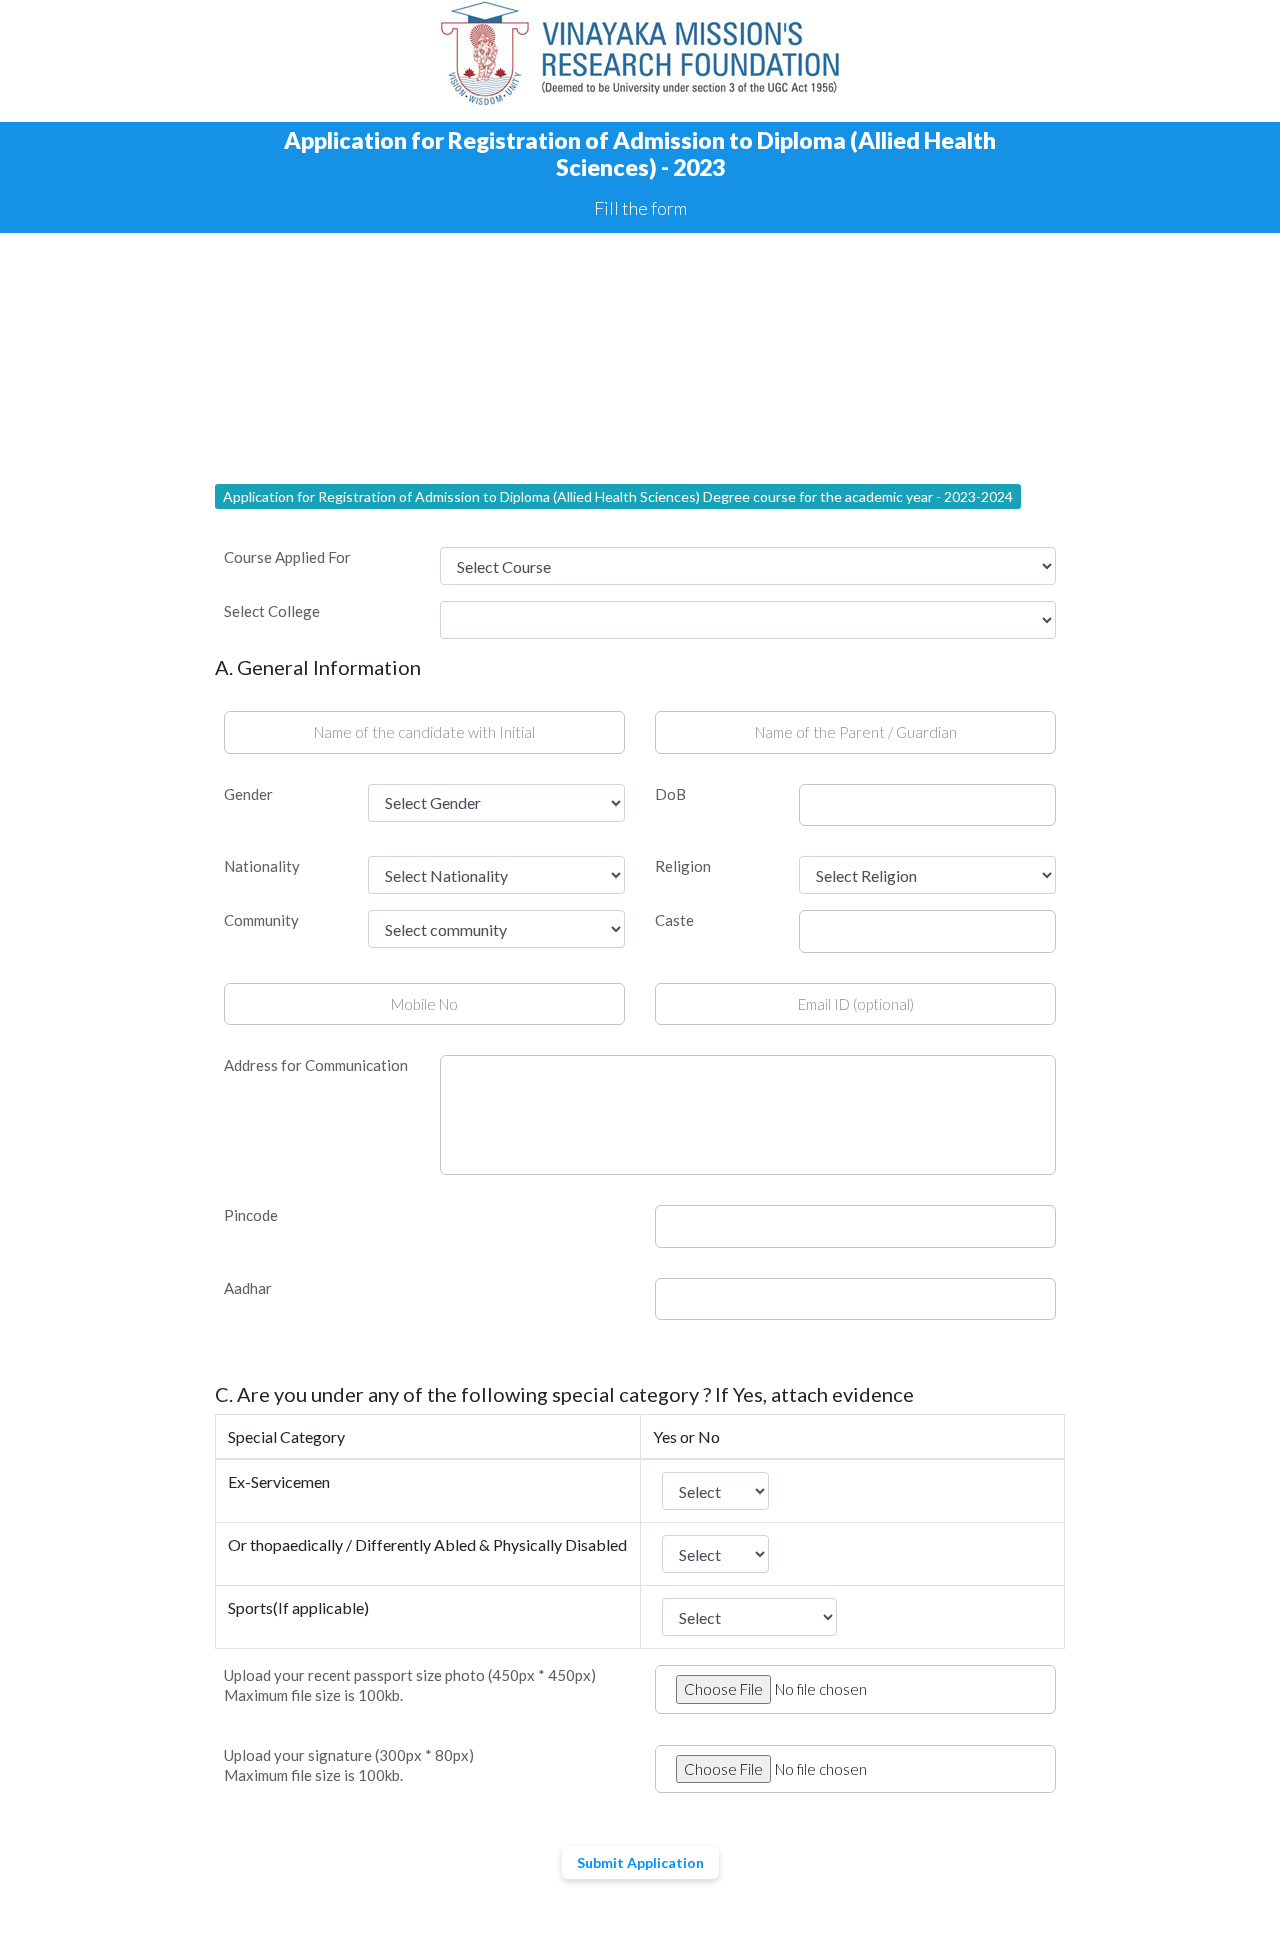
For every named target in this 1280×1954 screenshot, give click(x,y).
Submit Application (640, 1862)
